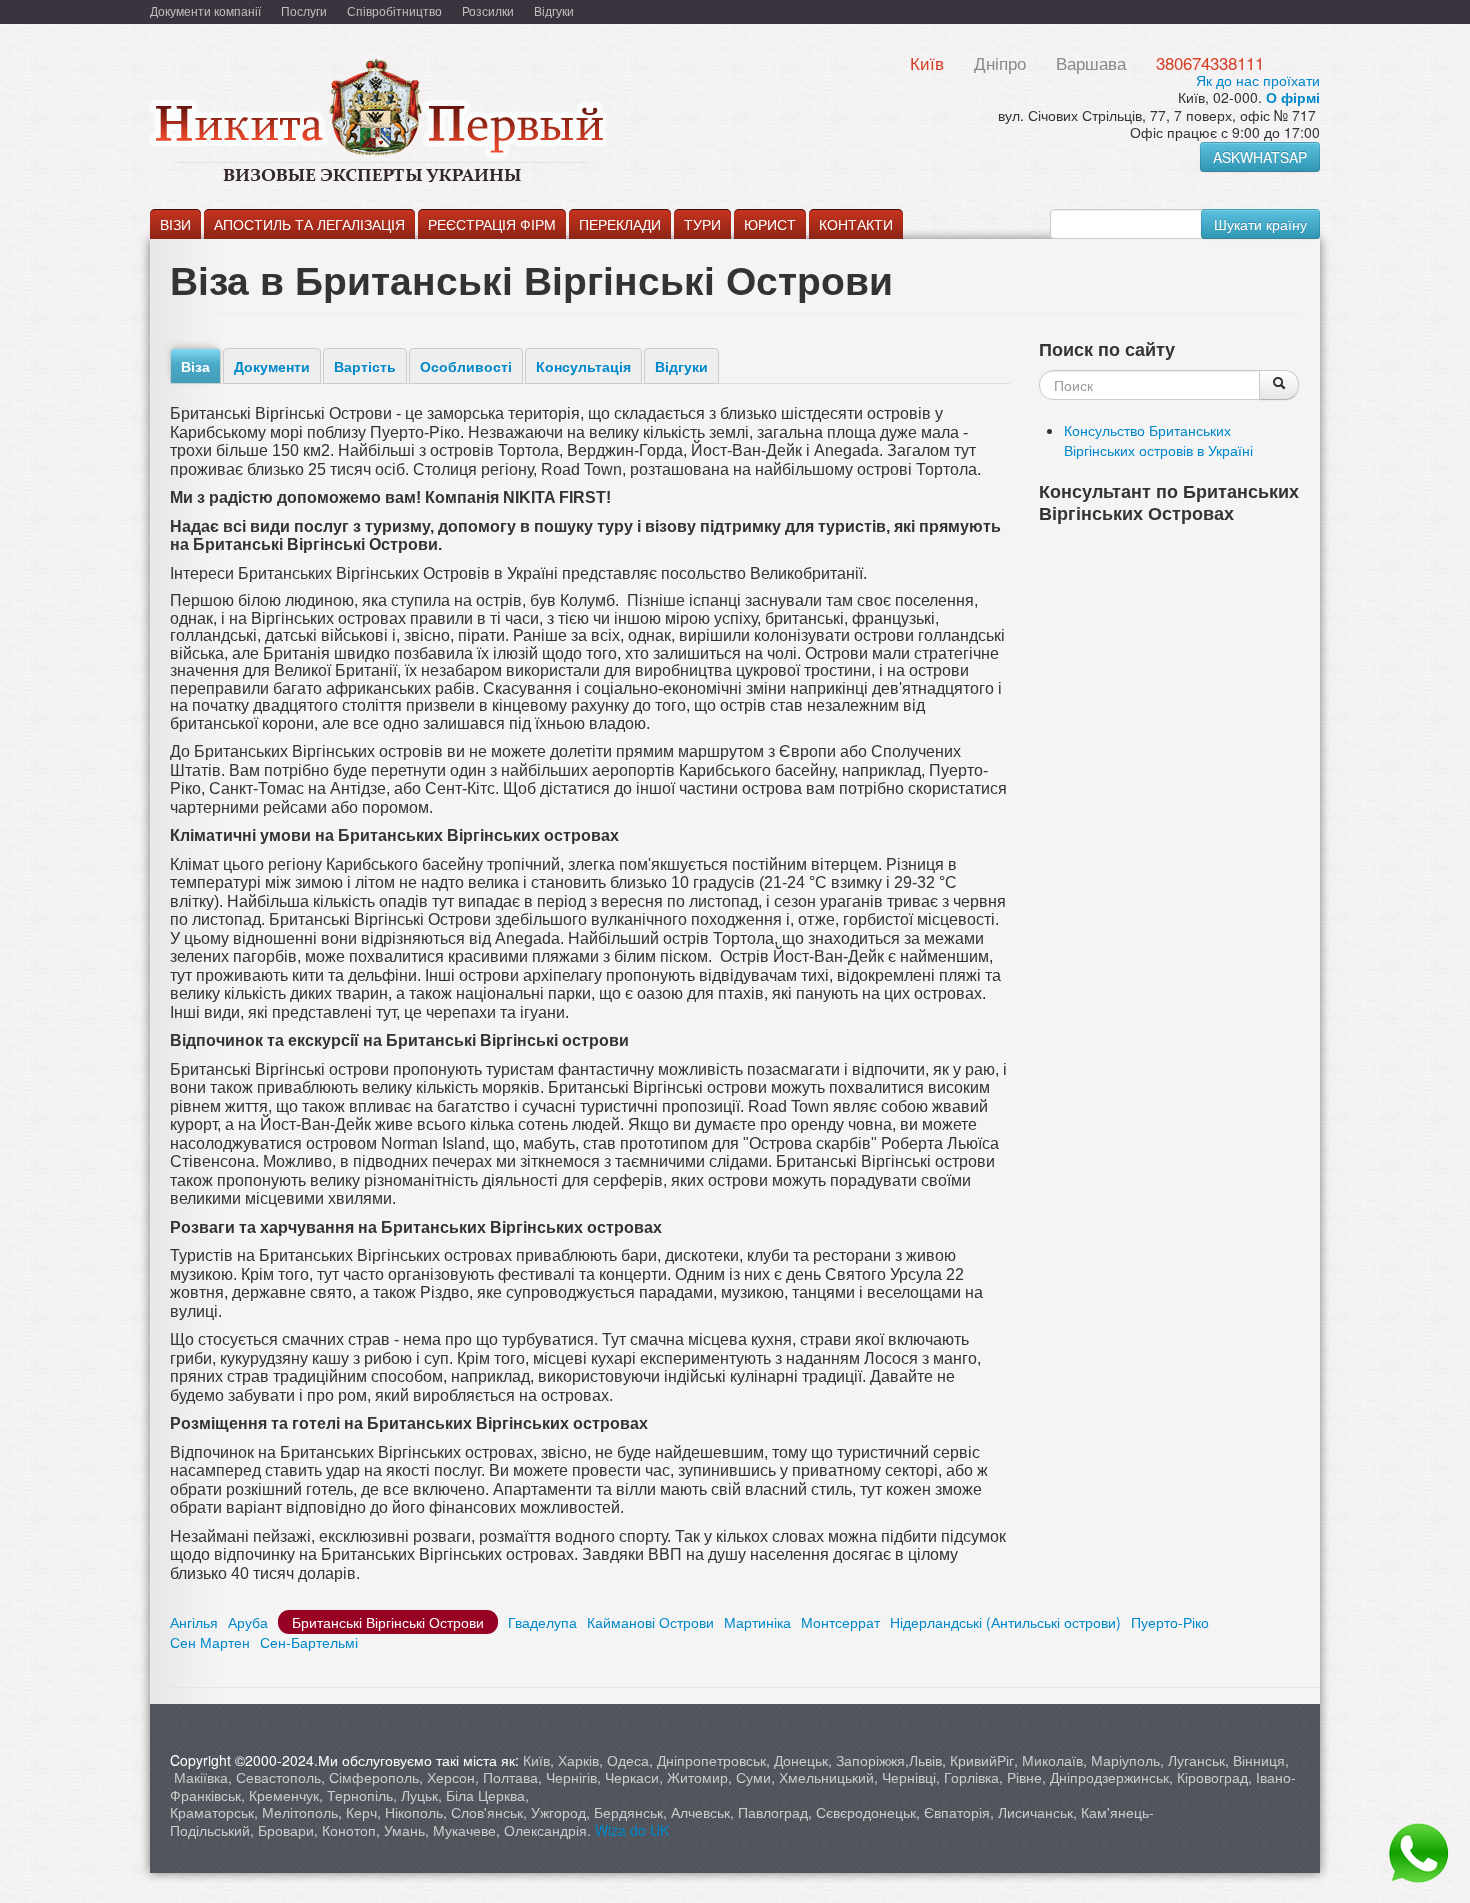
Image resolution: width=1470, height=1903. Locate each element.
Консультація (583, 366)
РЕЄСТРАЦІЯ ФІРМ (492, 224)
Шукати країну (1260, 224)
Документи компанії (205, 10)
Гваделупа (542, 1622)
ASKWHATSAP (1260, 157)
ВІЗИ (175, 224)
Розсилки (488, 10)
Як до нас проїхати (1258, 80)
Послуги (304, 10)
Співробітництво (394, 10)
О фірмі (1293, 97)
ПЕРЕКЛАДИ (620, 224)
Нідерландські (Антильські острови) (1005, 1622)
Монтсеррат (840, 1622)
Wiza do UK (634, 1830)
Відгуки (554, 10)
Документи (272, 366)
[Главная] (435, 121)
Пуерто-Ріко (1170, 1622)
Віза (195, 366)
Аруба (248, 1622)
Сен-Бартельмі (309, 1642)
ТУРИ (702, 224)
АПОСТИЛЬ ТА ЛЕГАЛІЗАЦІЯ (309, 224)
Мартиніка (757, 1622)
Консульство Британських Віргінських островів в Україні (1158, 440)
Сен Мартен (210, 1642)
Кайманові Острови (650, 1622)
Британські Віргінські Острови (388, 1622)
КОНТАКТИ (856, 224)
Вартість (365, 366)
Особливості (466, 366)
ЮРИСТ (770, 224)
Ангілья (194, 1622)
